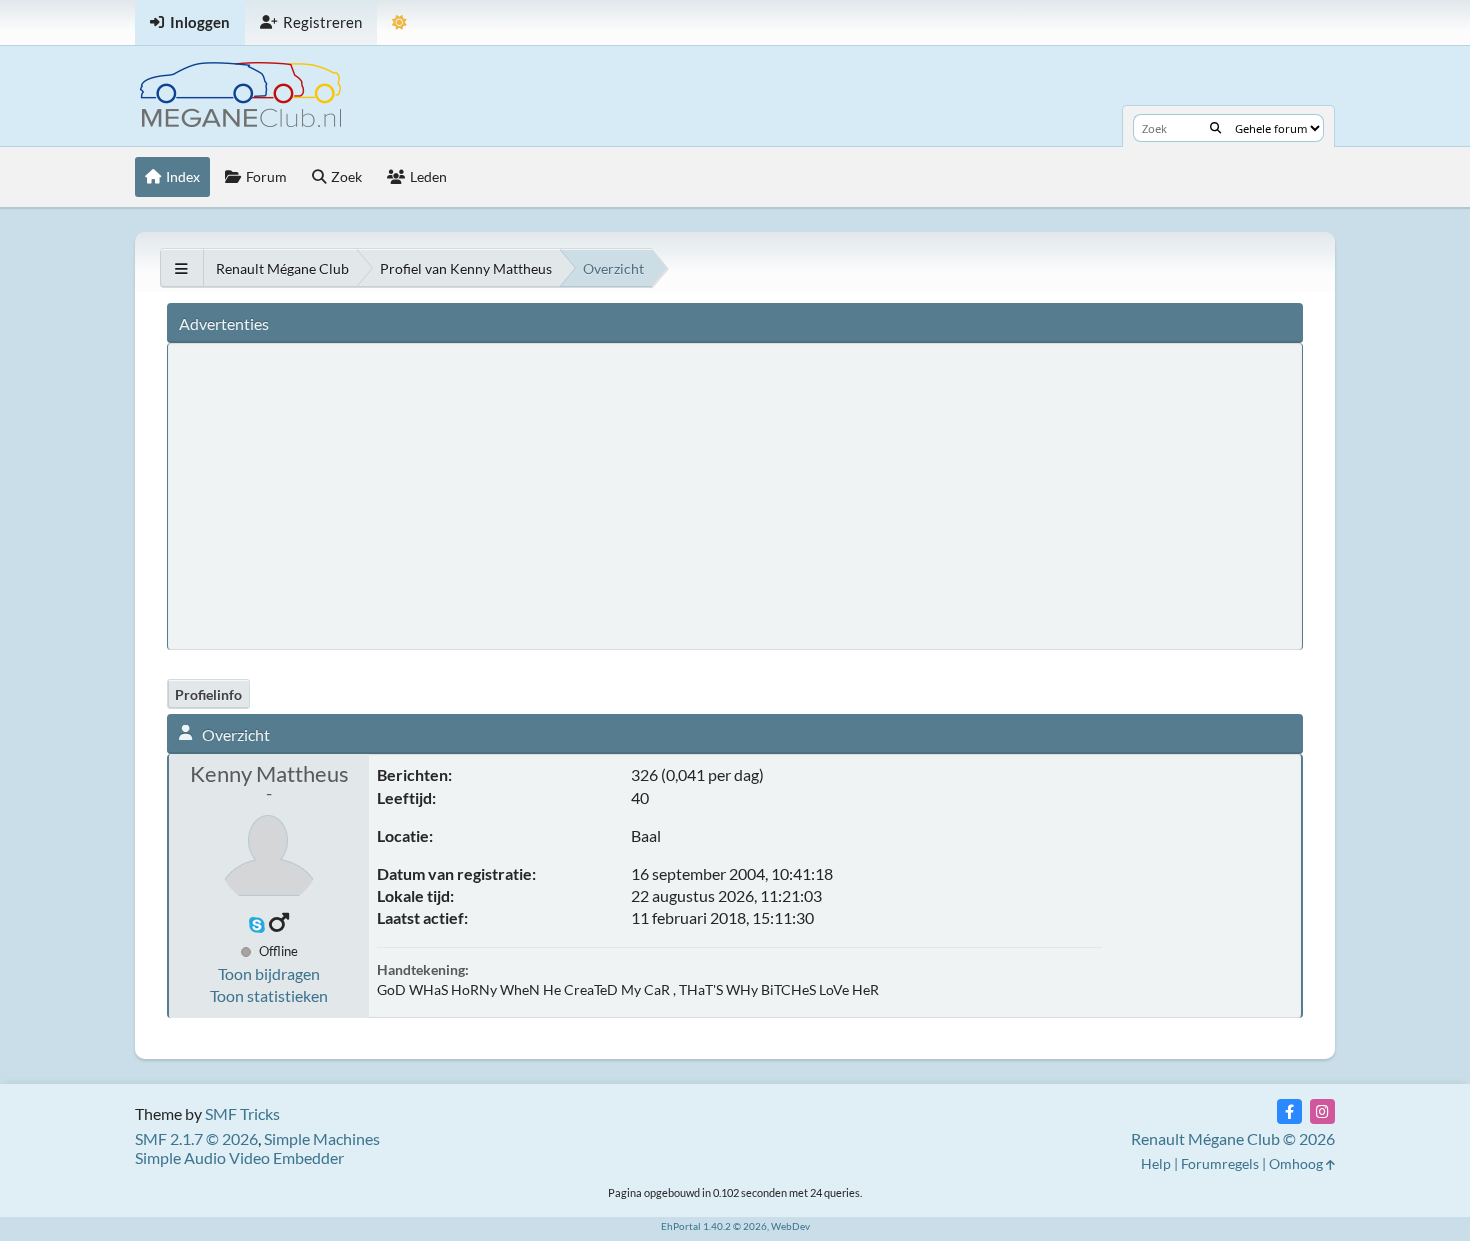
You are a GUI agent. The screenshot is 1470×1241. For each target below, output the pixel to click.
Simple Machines (322, 1138)
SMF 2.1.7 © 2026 (196, 1138)
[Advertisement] (548, 495)
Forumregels (1220, 1163)
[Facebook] (1289, 1111)
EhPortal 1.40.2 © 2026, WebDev (735, 1226)
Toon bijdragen (269, 973)
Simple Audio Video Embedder (239, 1157)
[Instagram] (1322, 1111)
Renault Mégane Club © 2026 (1233, 1138)
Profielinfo (208, 694)
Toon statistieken (269, 995)
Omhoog (1297, 1163)
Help (1156, 1163)
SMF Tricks (242, 1113)
